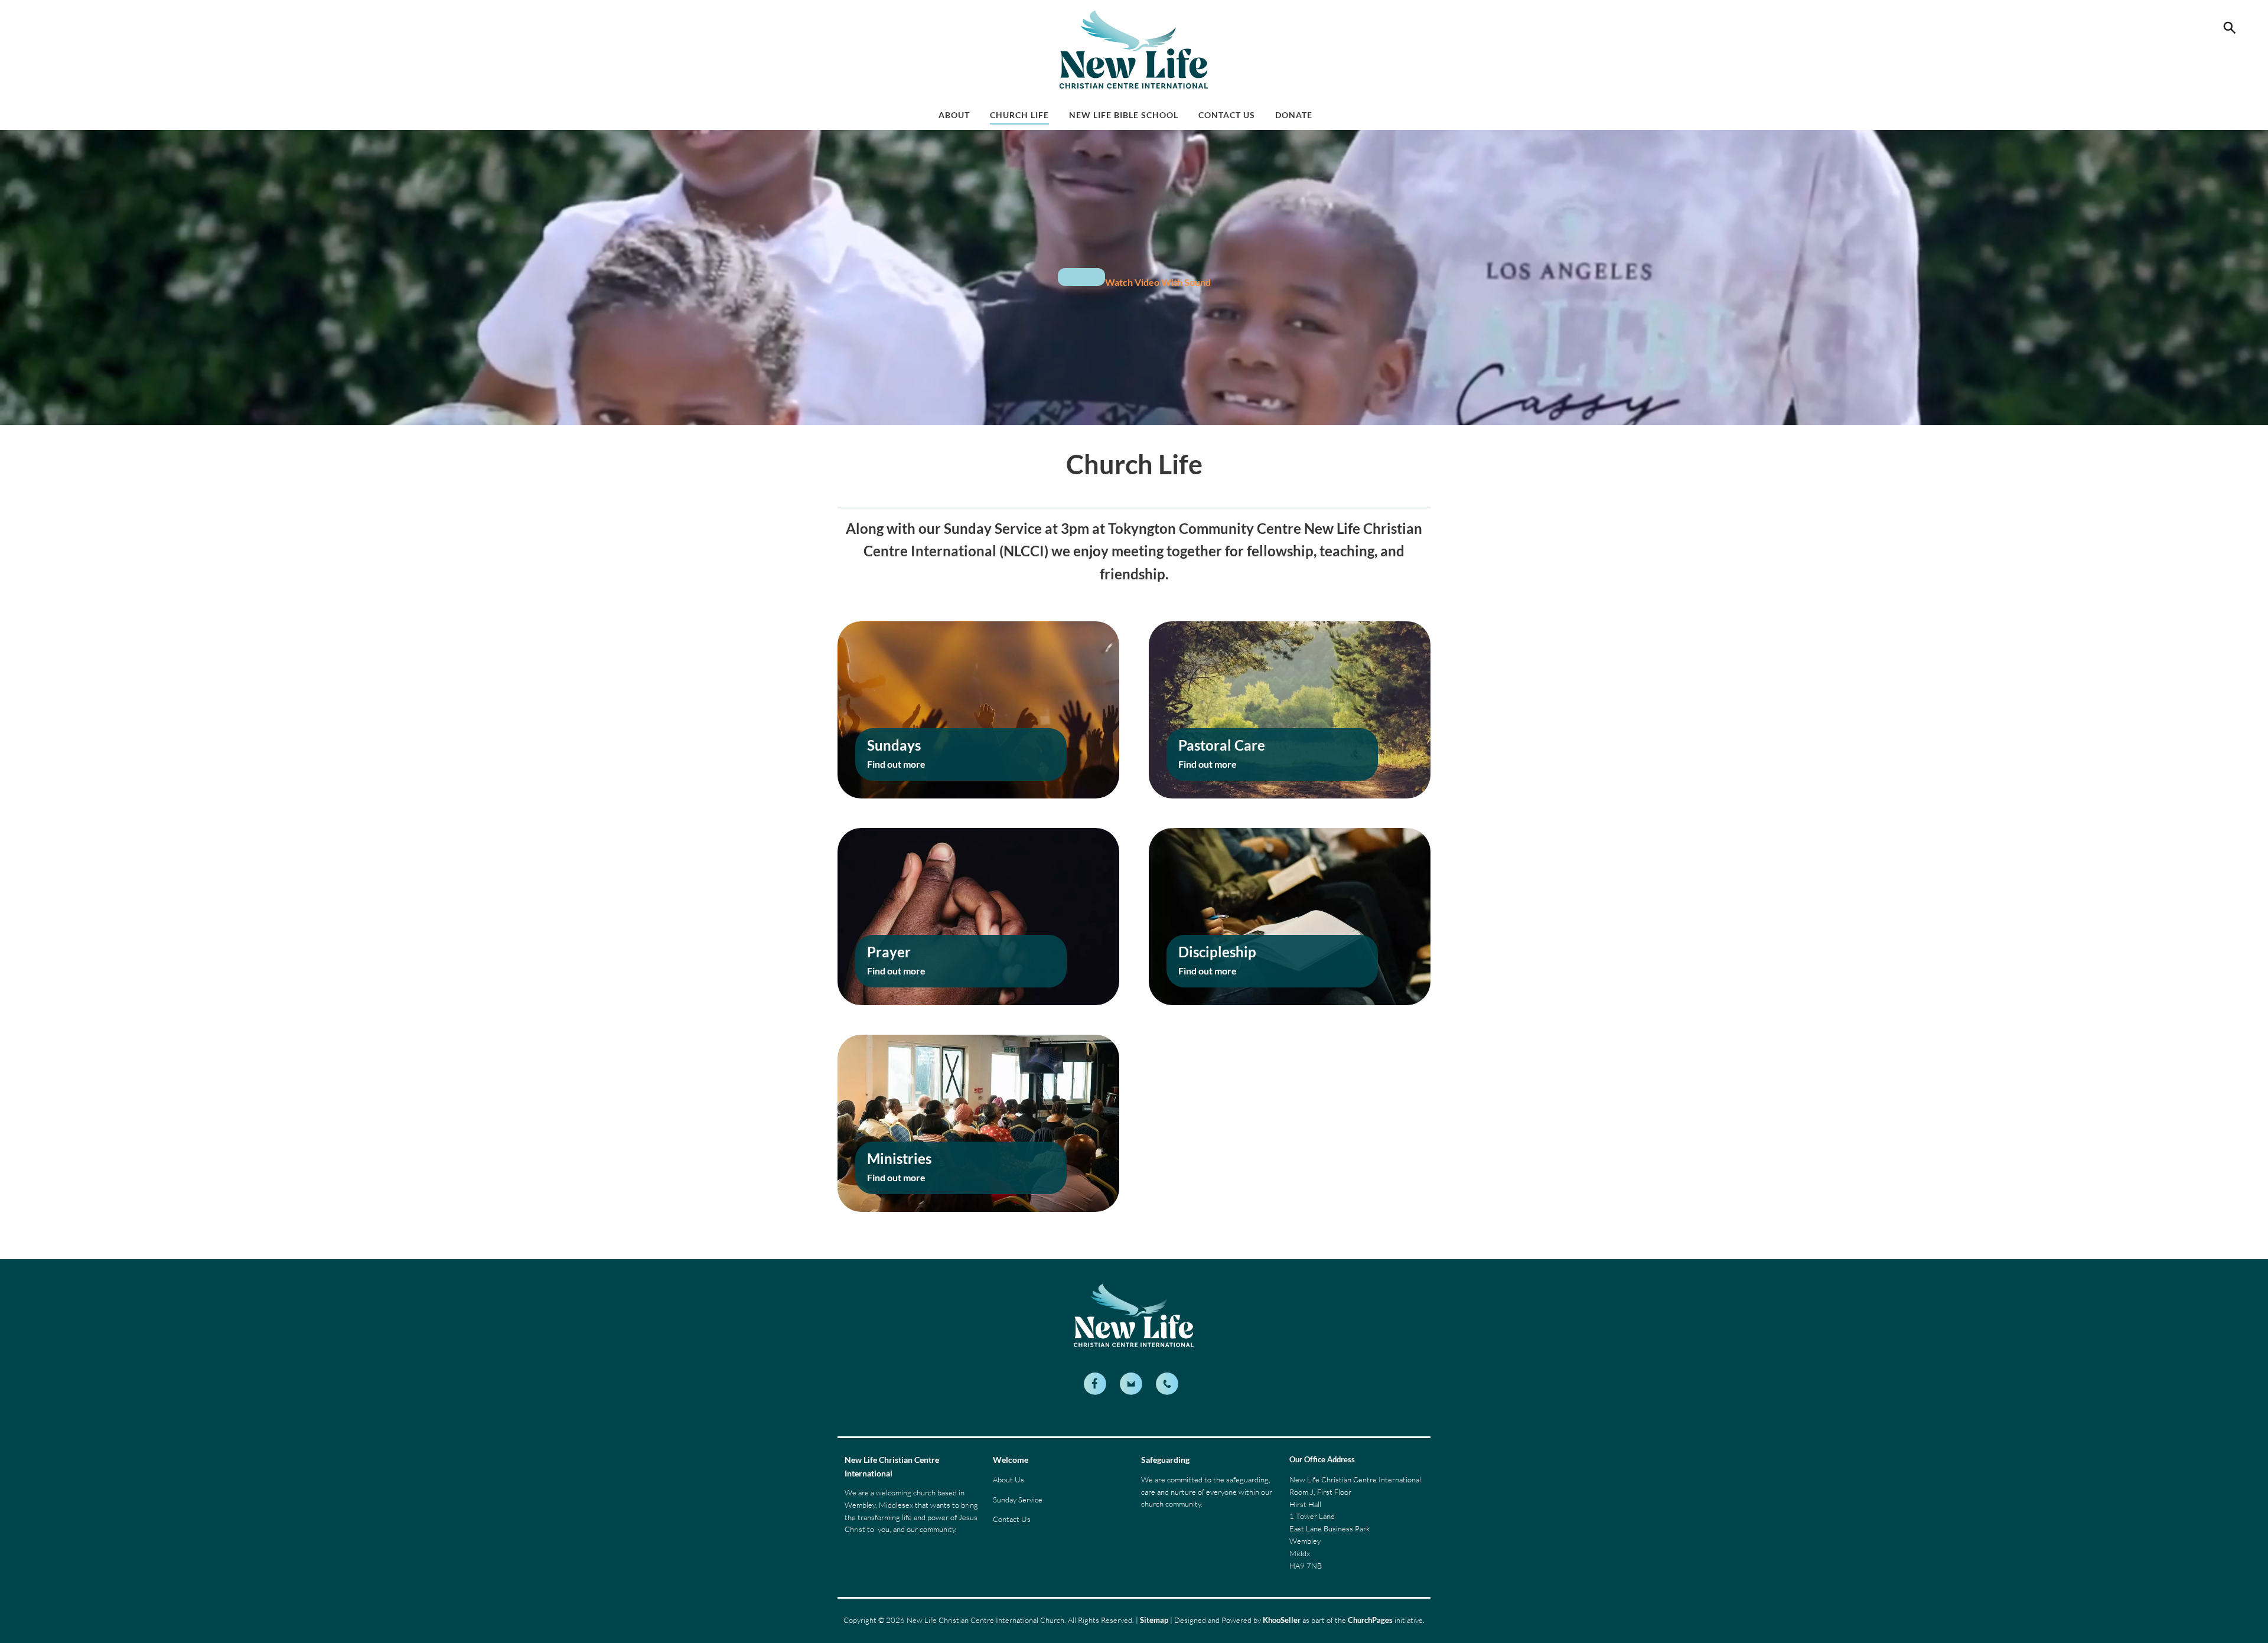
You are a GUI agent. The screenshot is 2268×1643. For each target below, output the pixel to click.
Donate (1294, 115)
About (954, 115)
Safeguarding (1165, 1460)
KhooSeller (1282, 1620)
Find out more (896, 764)
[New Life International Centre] (1167, 1384)
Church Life (1019, 115)
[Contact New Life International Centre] (1131, 1384)
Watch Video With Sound (1158, 282)
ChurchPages (1370, 1620)
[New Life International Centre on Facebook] (1095, 1384)
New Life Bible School (1124, 115)
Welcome (1011, 1460)
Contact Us (1227, 115)
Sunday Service (1018, 1499)
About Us (1008, 1479)
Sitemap (1154, 1620)
